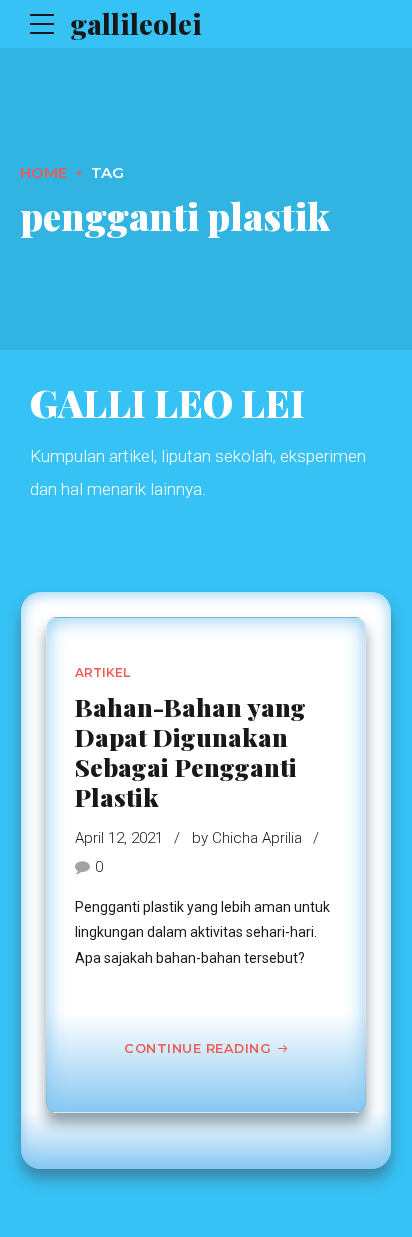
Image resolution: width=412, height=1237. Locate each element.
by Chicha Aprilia (247, 838)
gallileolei (136, 23)
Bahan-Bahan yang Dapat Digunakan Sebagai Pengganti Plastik (190, 751)
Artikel (102, 672)
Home (43, 172)
